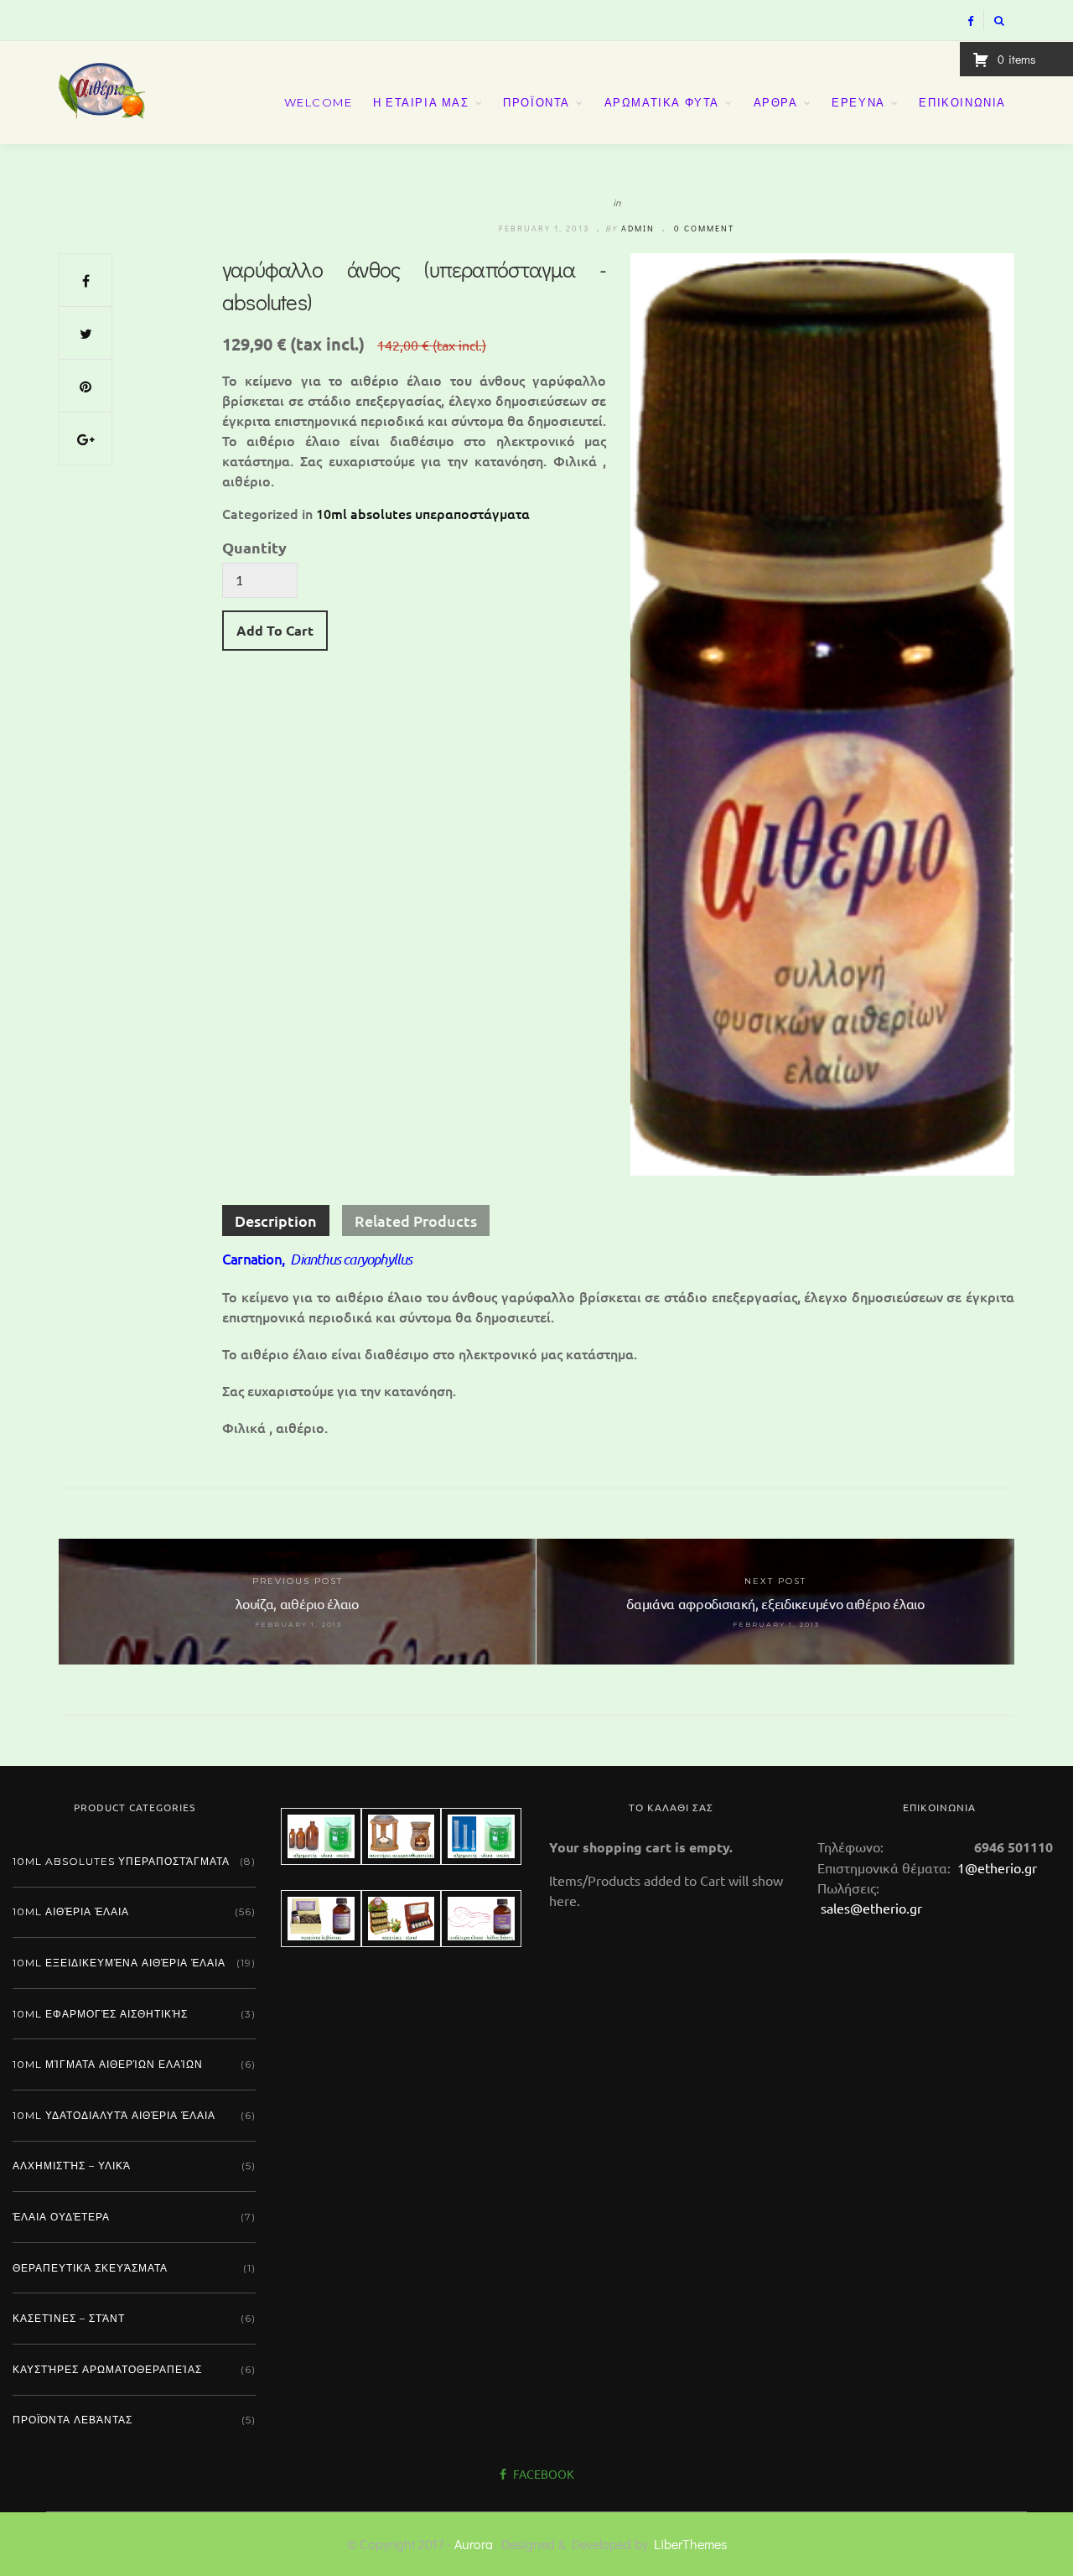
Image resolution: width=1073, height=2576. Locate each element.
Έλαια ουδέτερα (61, 2217)
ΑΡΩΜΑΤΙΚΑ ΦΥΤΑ (662, 102)
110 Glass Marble (312, 1737)
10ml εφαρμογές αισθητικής (100, 2014)
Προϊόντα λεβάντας (73, 2420)
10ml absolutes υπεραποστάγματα (423, 513)
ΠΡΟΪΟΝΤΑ (536, 102)
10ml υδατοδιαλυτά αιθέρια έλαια (114, 2115)
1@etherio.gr (995, 1867)
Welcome (319, 102)
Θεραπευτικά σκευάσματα (90, 2268)
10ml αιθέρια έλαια (71, 1911)
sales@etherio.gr (871, 1908)
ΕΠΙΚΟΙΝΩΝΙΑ (962, 102)
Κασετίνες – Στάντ (69, 2318)
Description (276, 1220)
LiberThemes (690, 2544)
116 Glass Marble (721, 1734)
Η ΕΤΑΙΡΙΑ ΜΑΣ (421, 102)
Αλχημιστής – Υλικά (72, 2166)
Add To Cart (275, 630)
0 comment (704, 229)
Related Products (416, 1220)
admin (638, 229)
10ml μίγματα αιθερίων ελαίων (108, 2064)
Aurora (474, 2544)
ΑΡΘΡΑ (776, 102)
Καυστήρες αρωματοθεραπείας (107, 2369)
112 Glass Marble (516, 1716)
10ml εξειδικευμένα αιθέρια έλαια (119, 1963)
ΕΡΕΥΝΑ (858, 102)
